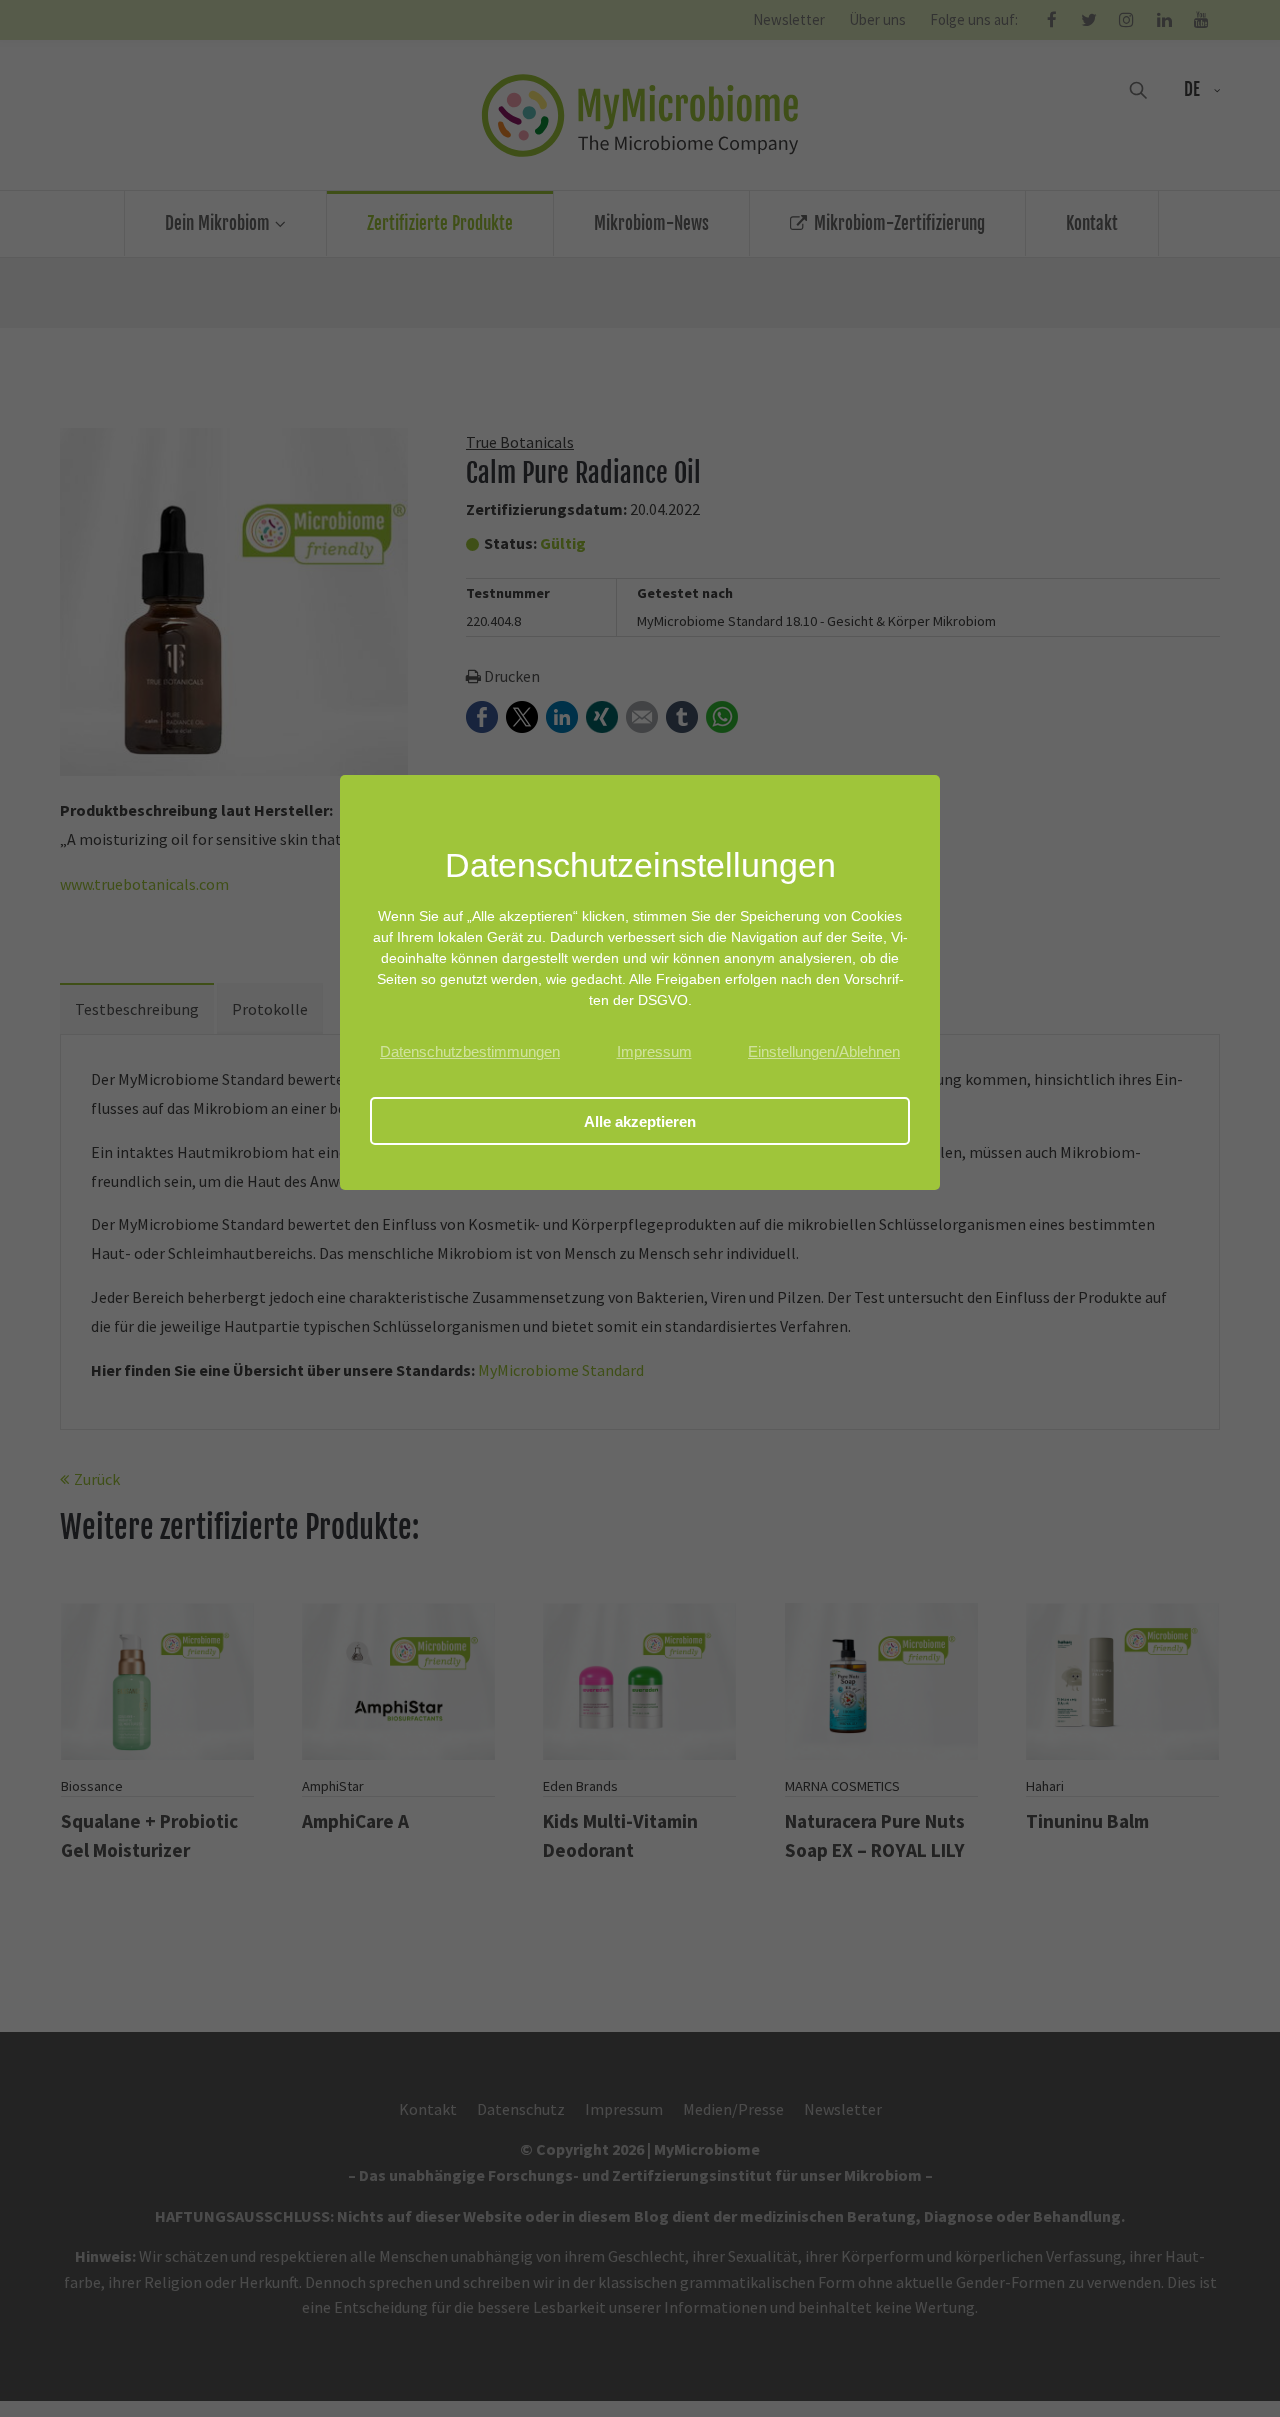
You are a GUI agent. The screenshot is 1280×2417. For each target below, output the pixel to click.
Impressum (654, 1051)
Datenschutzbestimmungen (470, 1051)
